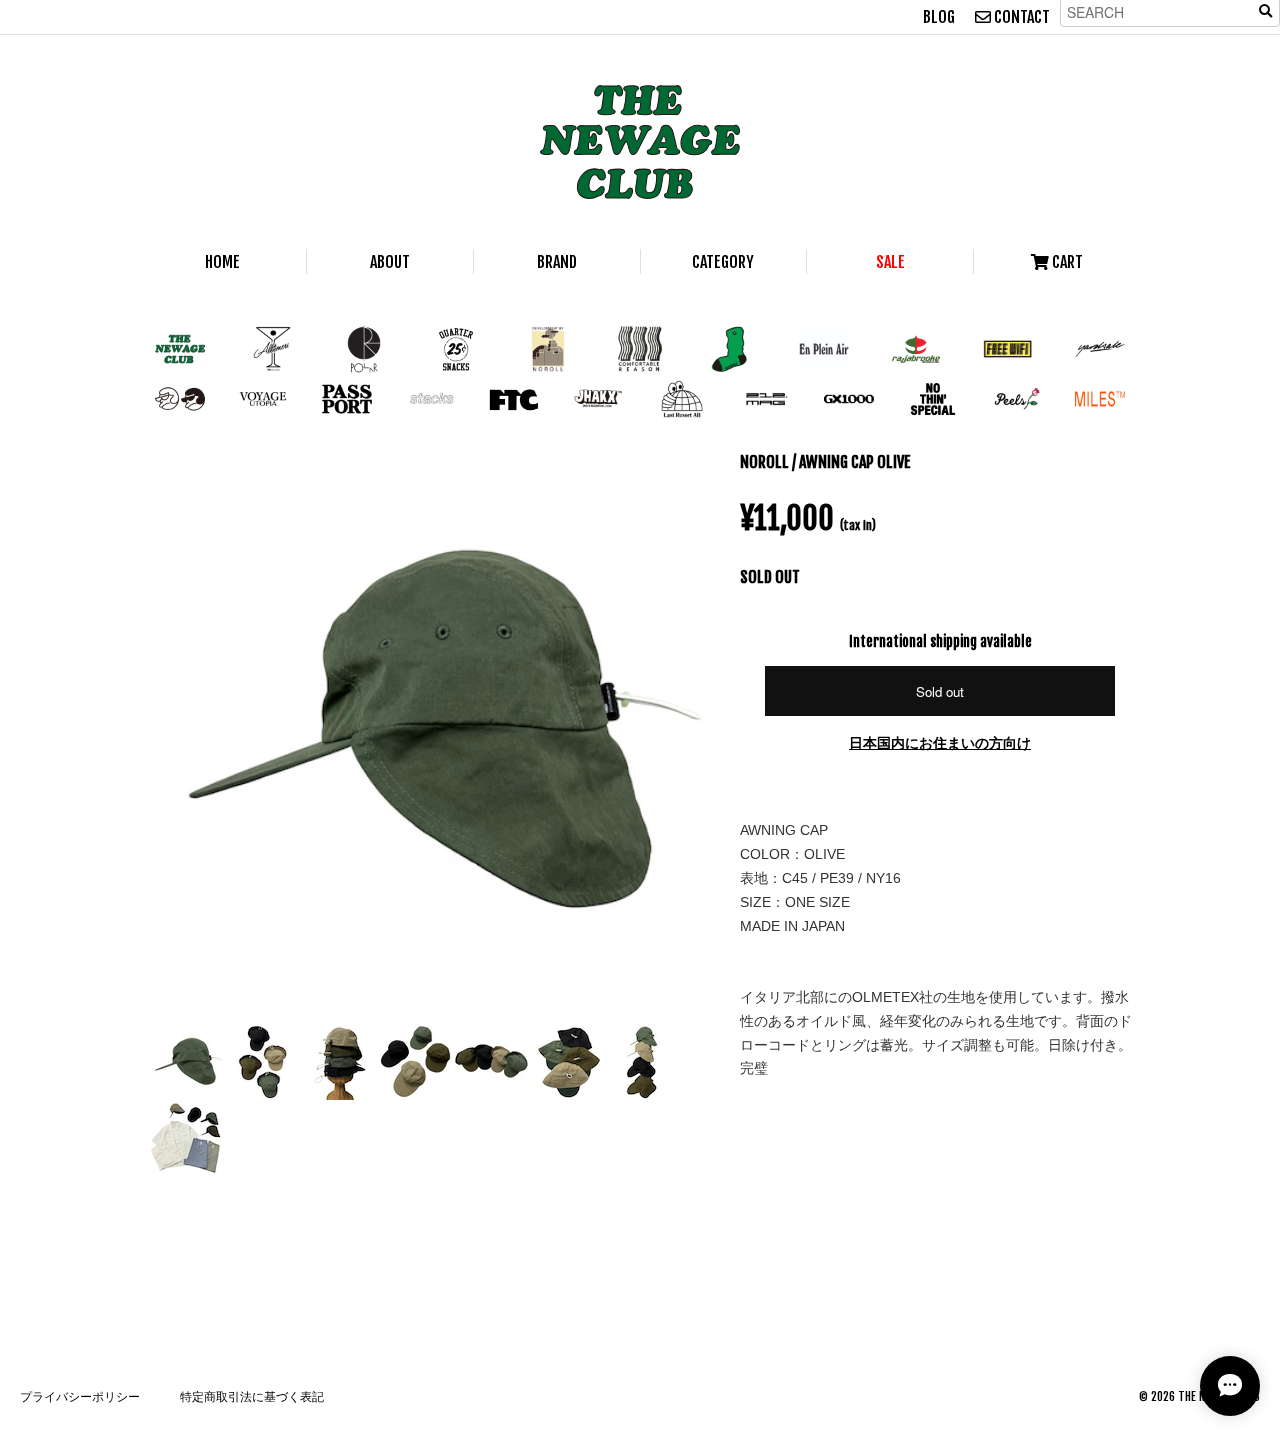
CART (1066, 262)
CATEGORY (723, 262)
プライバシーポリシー (80, 1396)
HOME (222, 262)
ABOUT (390, 262)
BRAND (557, 262)
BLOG (939, 17)
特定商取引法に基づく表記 (252, 1396)
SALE (890, 262)
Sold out (940, 691)
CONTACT (1020, 17)
